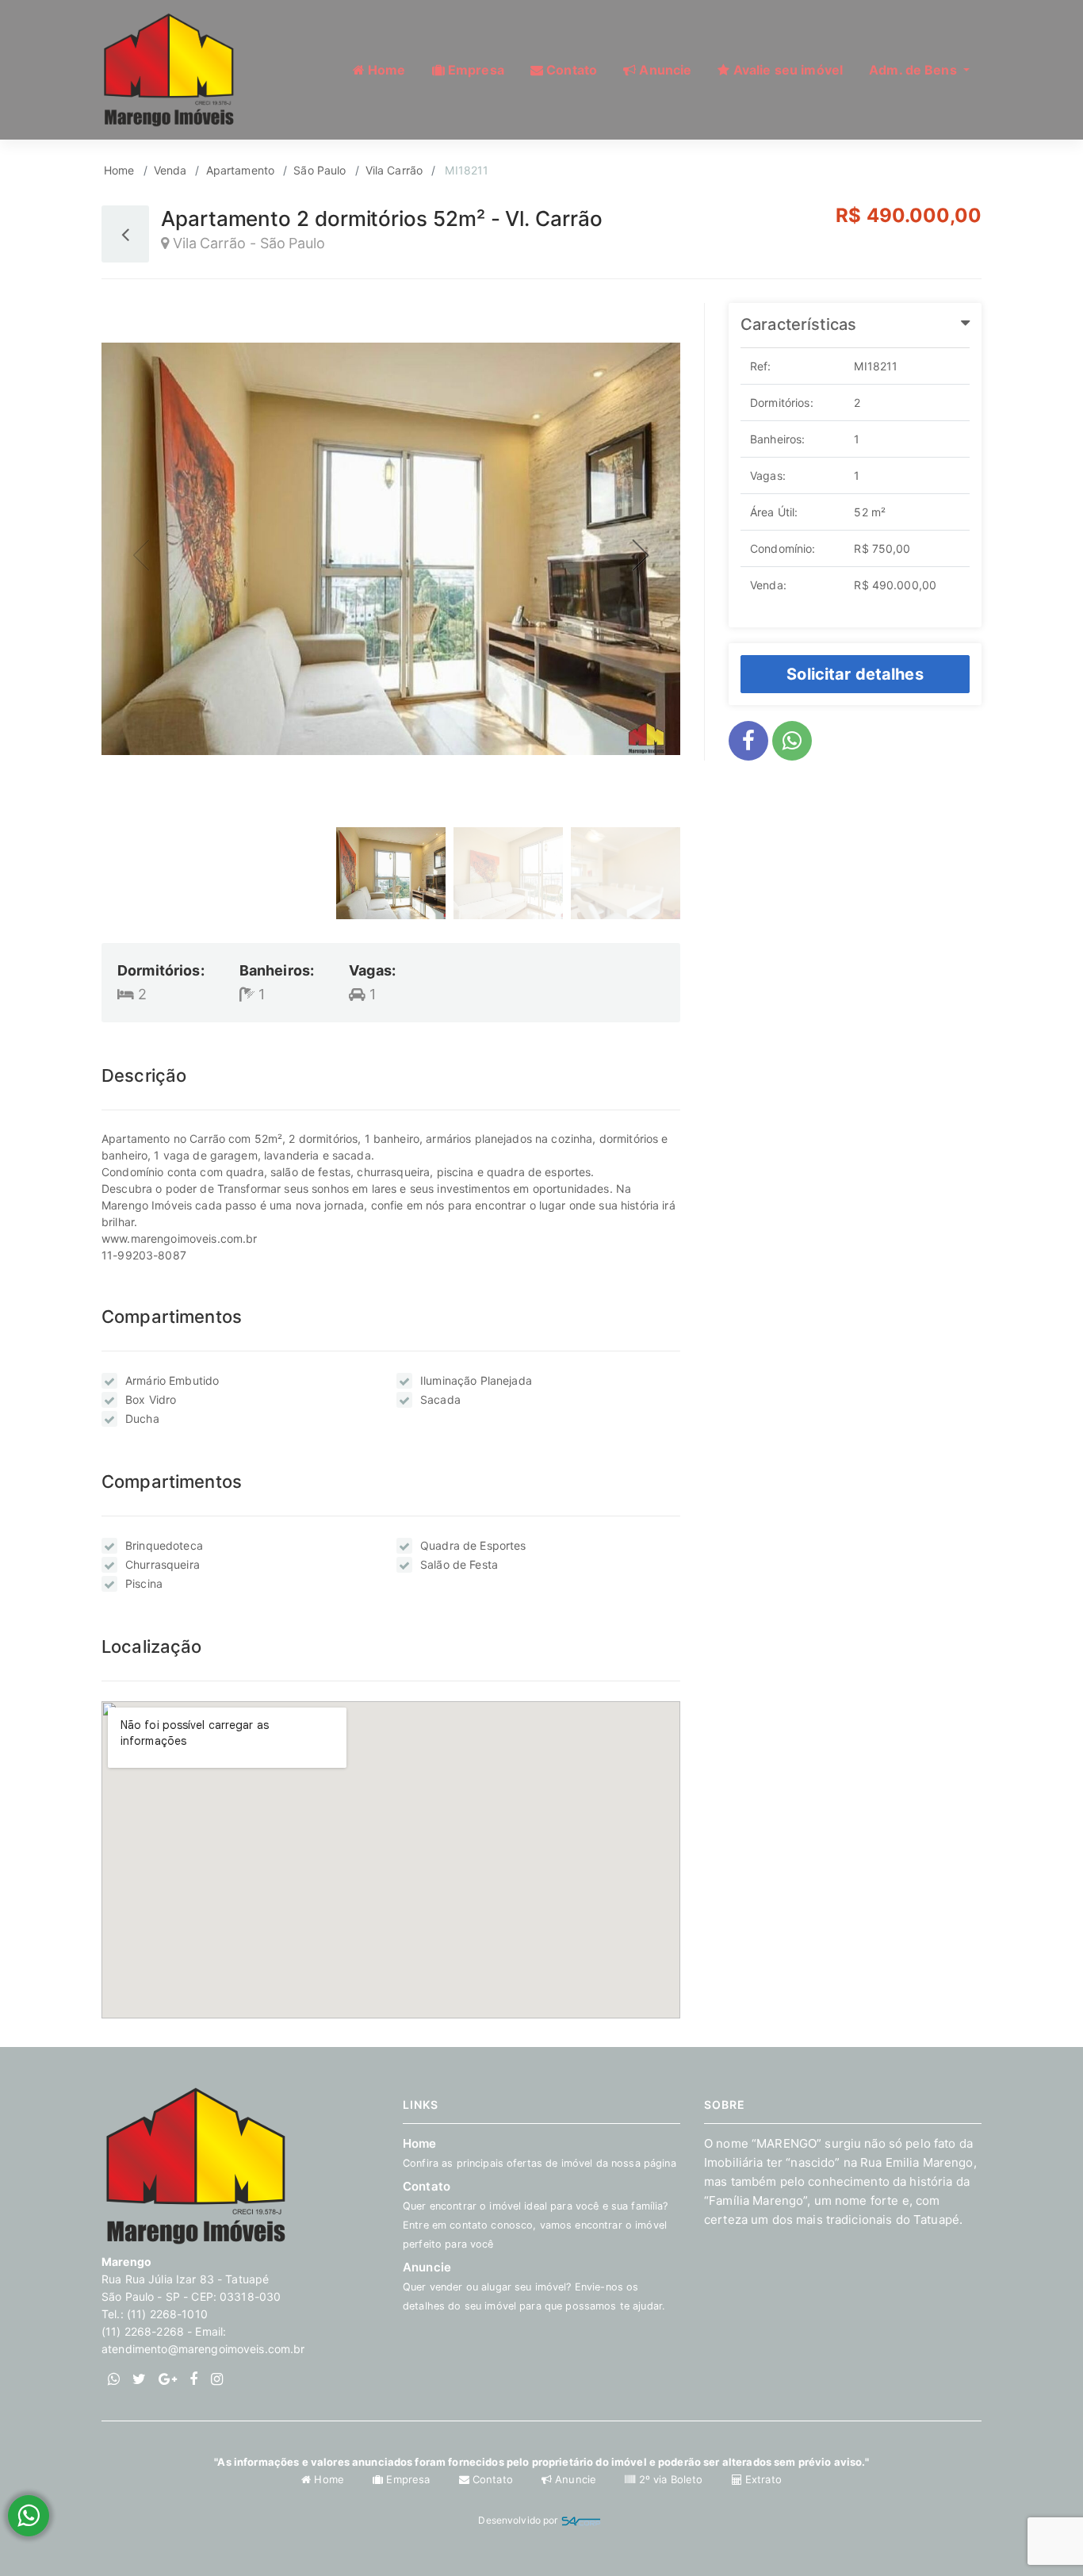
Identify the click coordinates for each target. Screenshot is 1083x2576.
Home (119, 170)
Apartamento (241, 170)
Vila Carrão (394, 170)
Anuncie (534, 2286)
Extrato (762, 2479)
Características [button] (798, 324)
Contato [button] (570, 70)
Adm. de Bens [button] (915, 70)
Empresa (408, 2479)
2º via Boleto (670, 2479)
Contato (493, 2479)
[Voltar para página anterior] (125, 234)
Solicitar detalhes (855, 674)
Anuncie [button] (664, 70)
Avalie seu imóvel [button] (787, 70)
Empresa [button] (475, 70)
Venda (170, 170)
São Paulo (320, 170)
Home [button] (385, 70)
